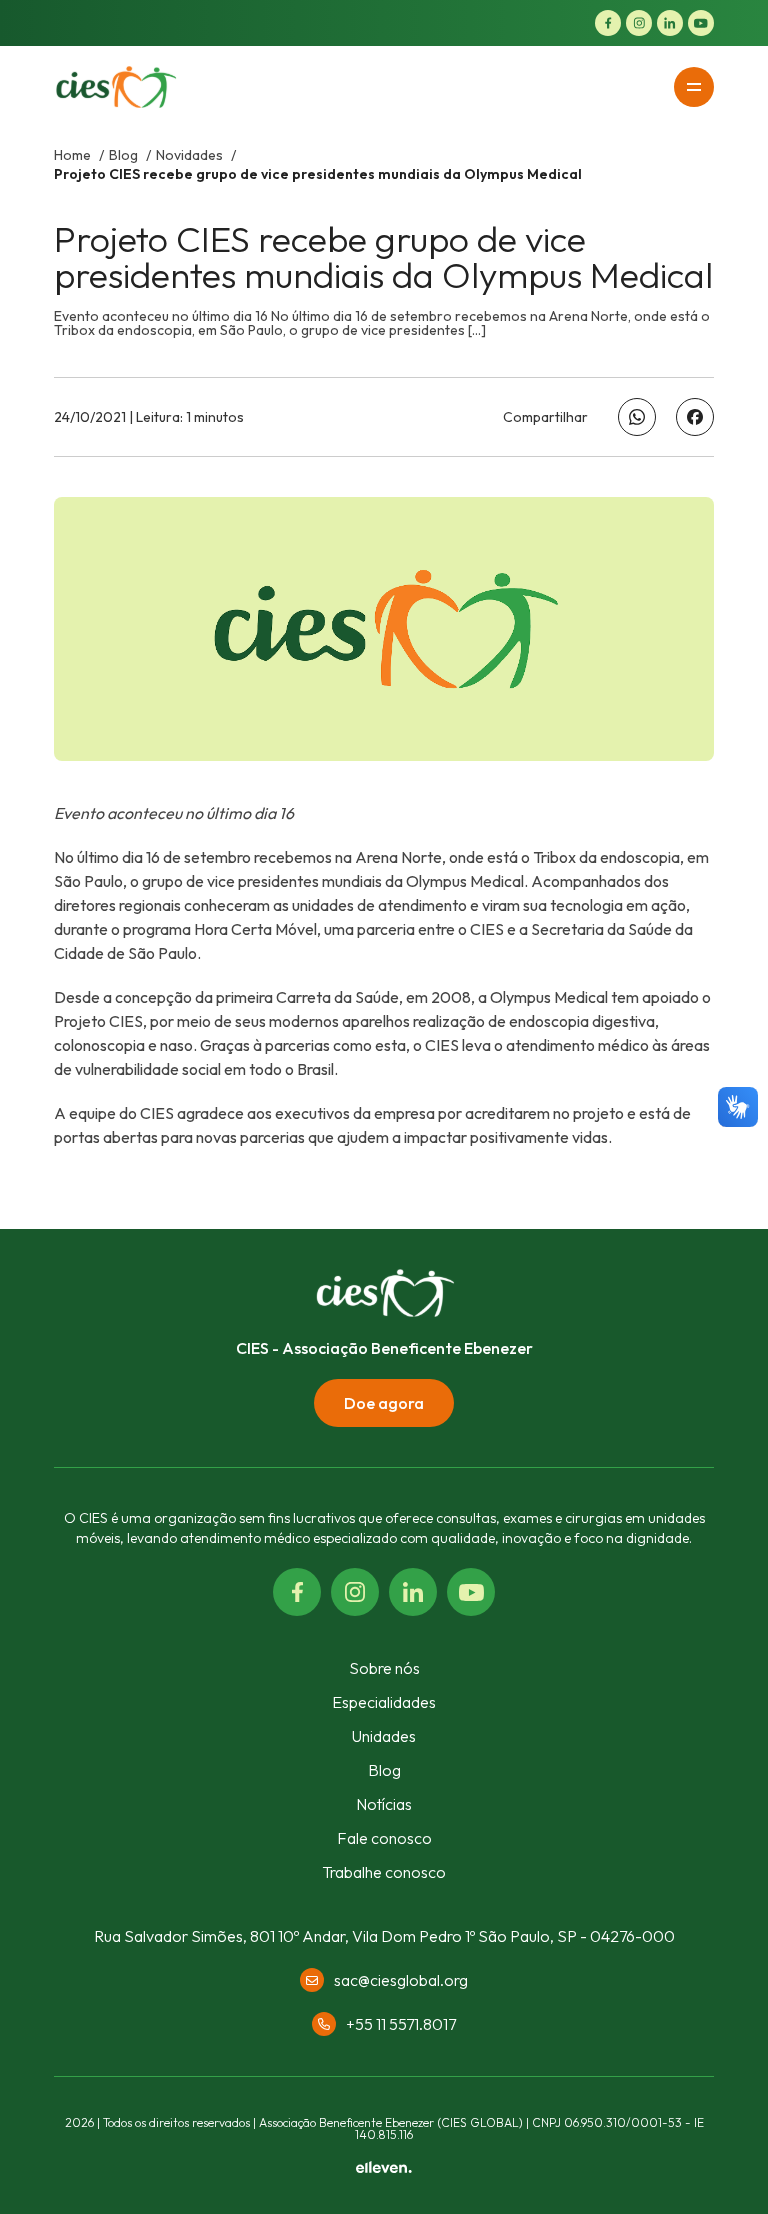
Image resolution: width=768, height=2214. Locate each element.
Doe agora (384, 1403)
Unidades (384, 1736)
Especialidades (384, 1702)
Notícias (384, 1804)
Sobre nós (384, 1668)
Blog (125, 155)
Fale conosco (384, 1838)
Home (74, 155)
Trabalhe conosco (384, 1872)
